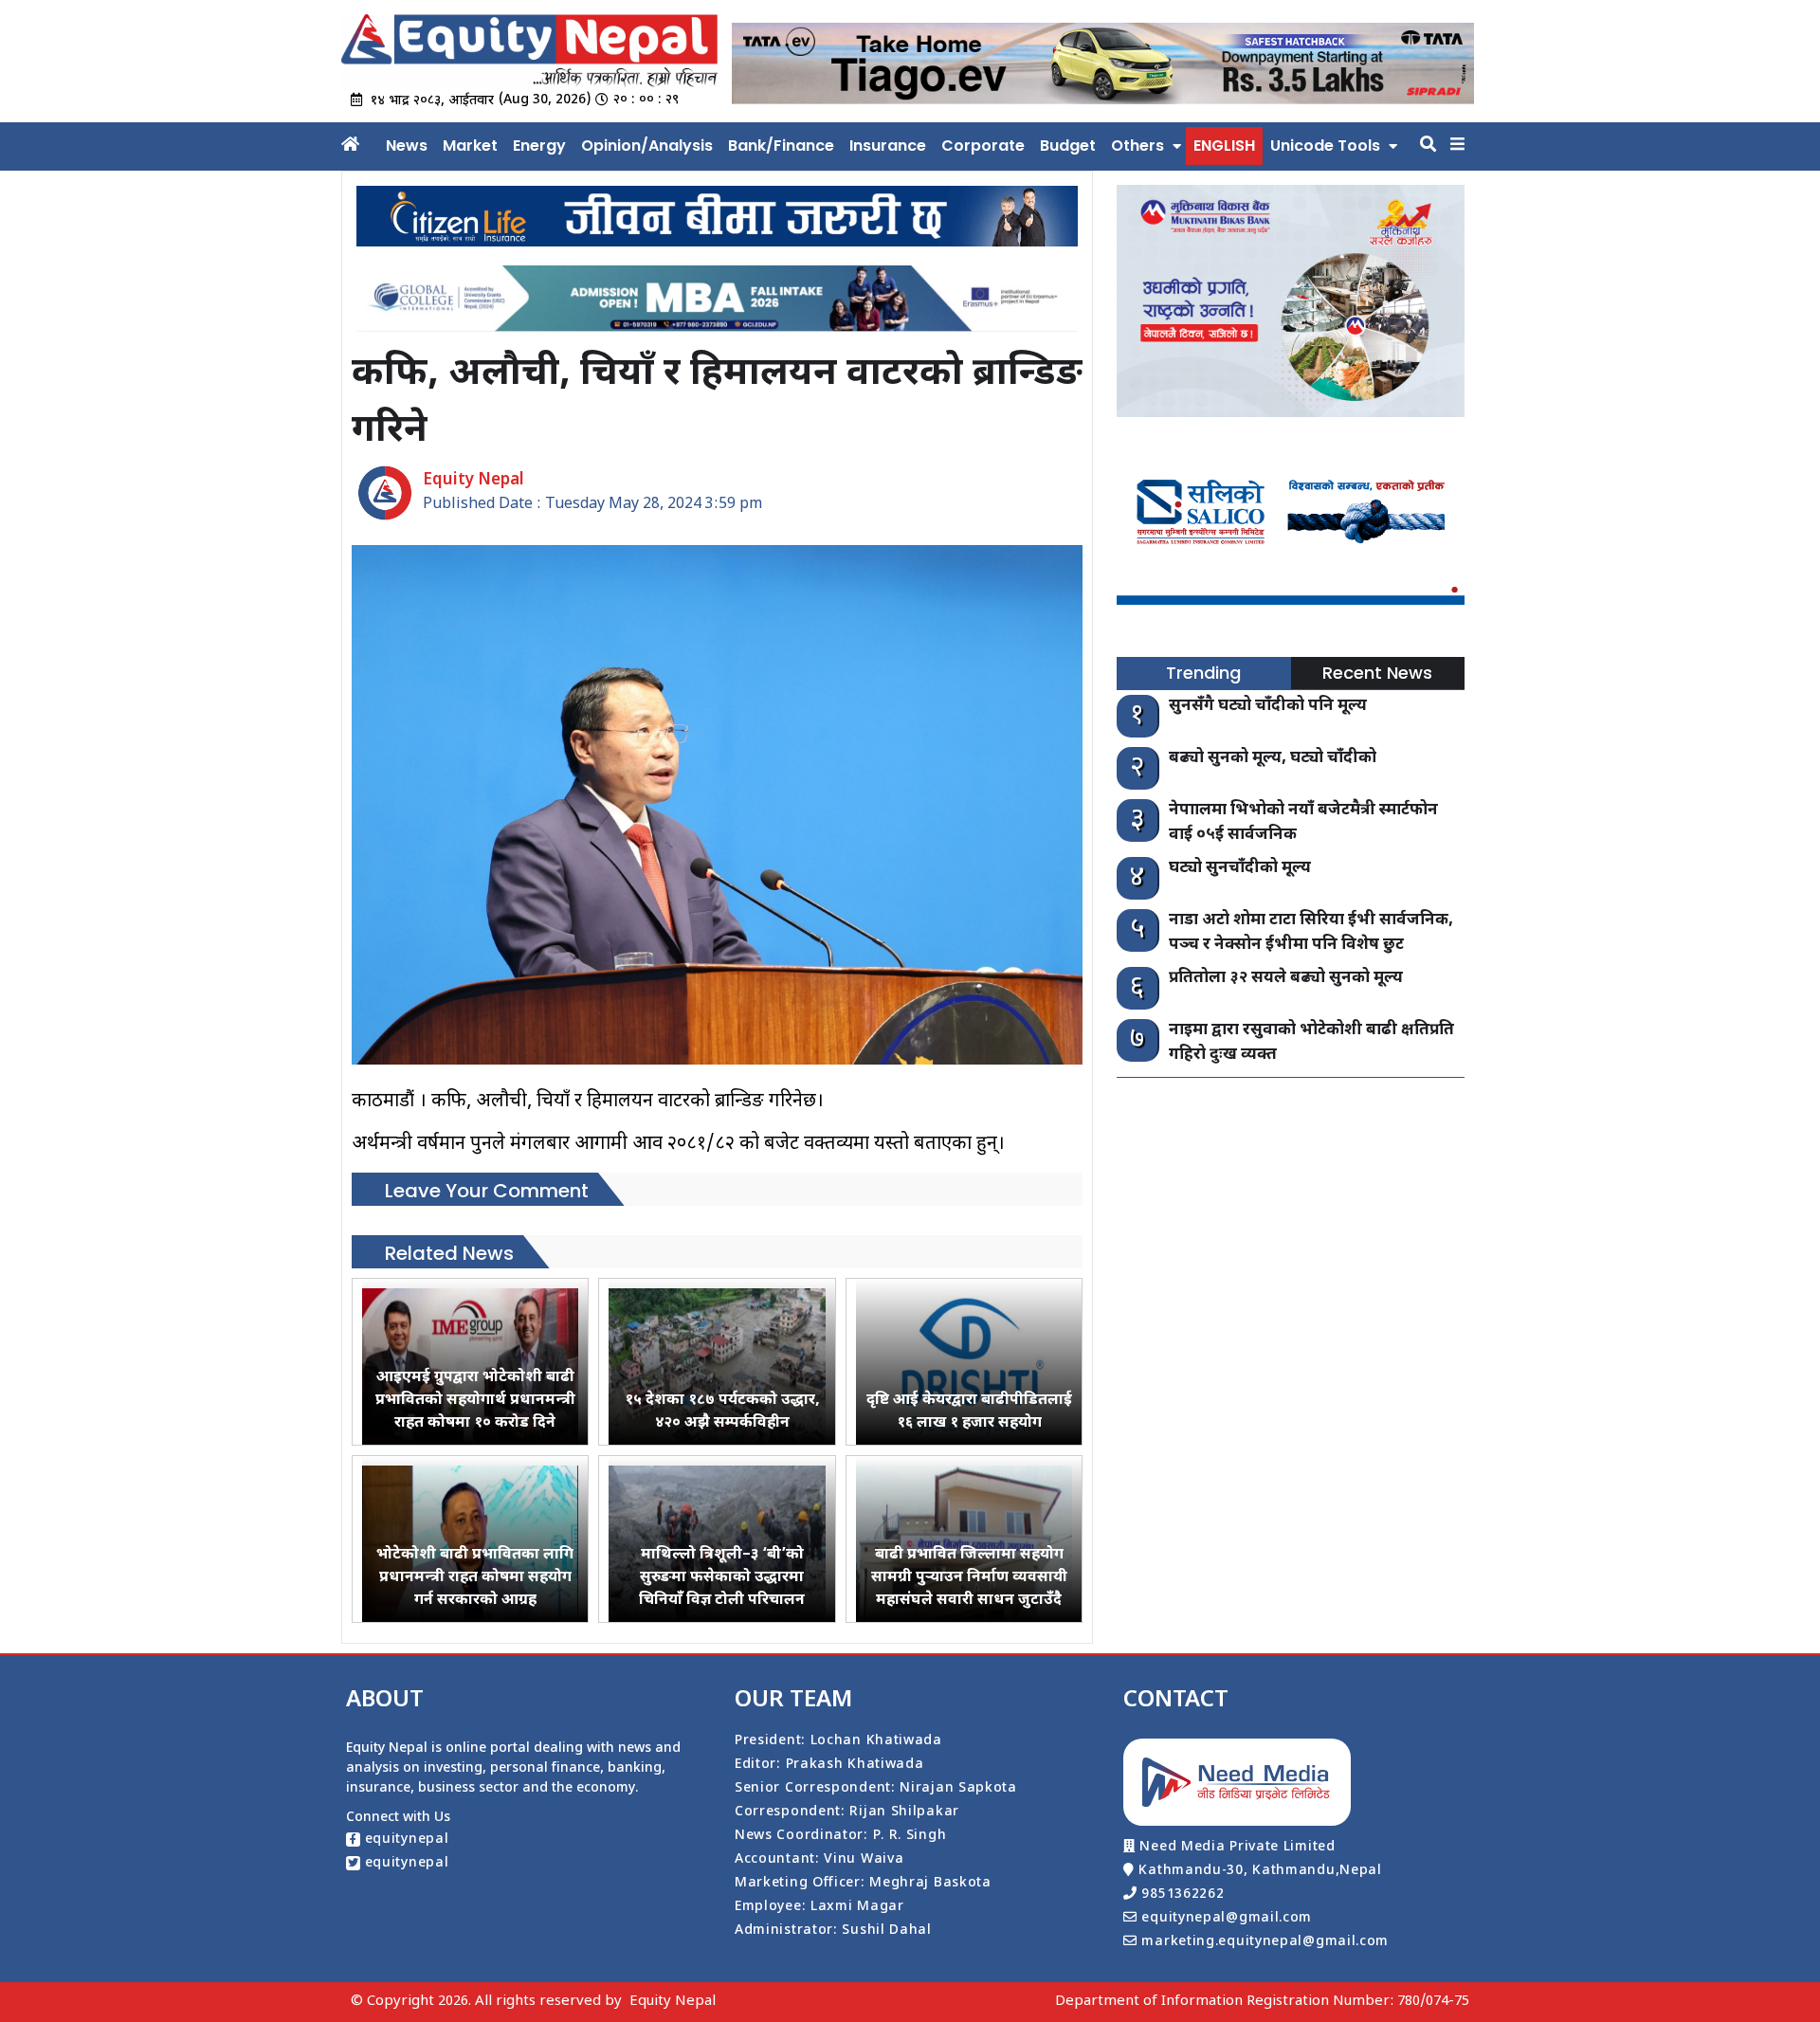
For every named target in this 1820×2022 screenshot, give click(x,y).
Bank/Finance (781, 146)
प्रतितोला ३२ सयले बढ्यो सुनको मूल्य (1286, 978)
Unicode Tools (1325, 146)
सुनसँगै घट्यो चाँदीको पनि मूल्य (1268, 706)
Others (1137, 146)
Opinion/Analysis (647, 146)
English (1224, 146)
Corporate (983, 146)
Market (470, 146)
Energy (539, 146)
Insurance (888, 146)
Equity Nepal (673, 2002)
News (407, 146)
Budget (1068, 146)
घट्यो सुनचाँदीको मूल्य (1240, 868)
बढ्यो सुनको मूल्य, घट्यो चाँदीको (1273, 758)
